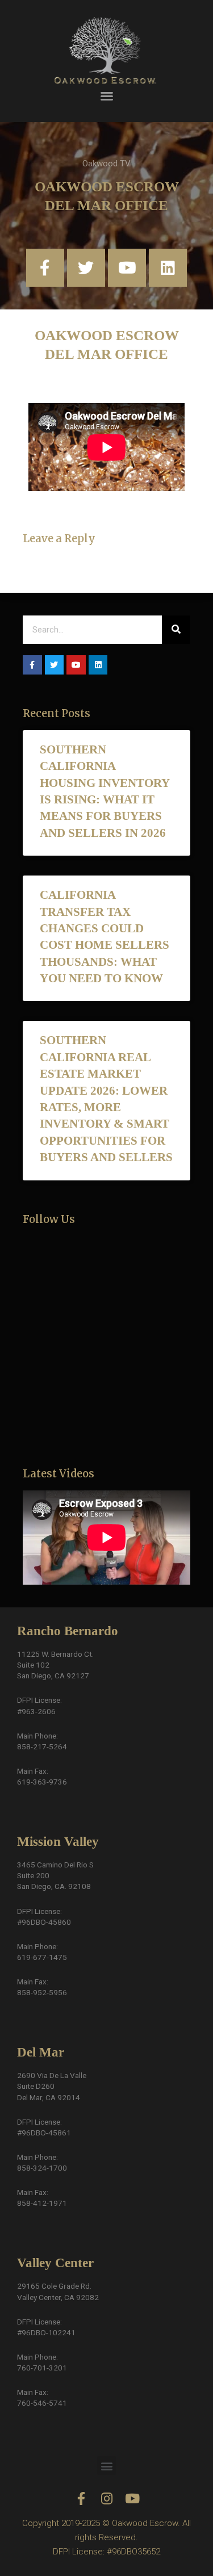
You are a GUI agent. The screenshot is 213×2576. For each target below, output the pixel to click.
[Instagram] (106, 2498)
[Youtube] (127, 268)
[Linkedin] (168, 268)
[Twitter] (86, 268)
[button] (107, 96)
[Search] (176, 630)
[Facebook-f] (45, 268)
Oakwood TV (106, 164)
